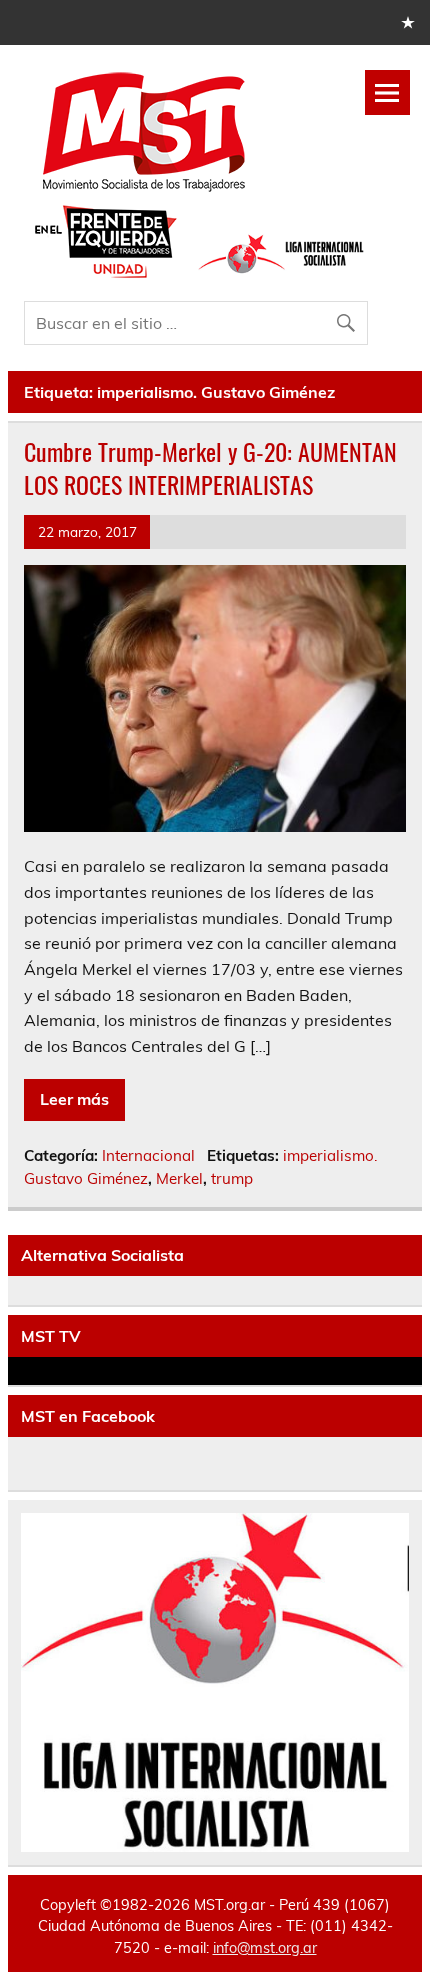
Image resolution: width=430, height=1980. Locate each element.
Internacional (148, 1155)
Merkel (179, 1178)
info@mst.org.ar (265, 1948)
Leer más (74, 1099)
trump (232, 1178)
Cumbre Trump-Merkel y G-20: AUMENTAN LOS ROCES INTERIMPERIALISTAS (210, 468)
